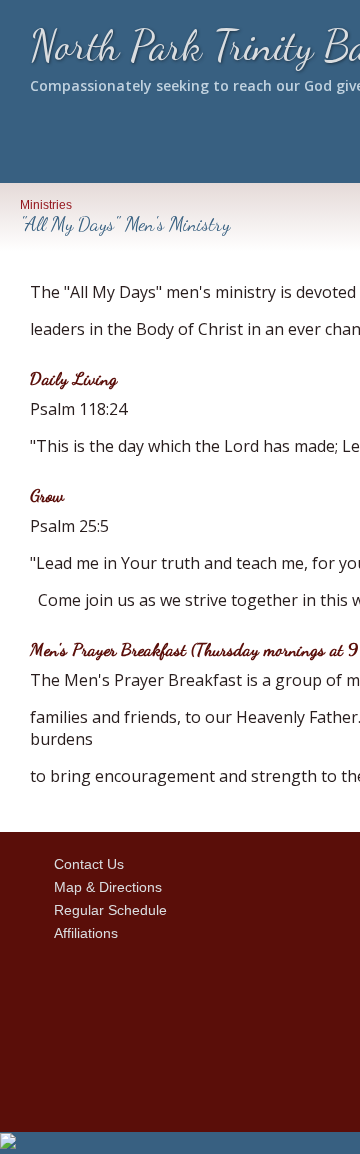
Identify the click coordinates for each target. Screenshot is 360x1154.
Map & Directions (104, 887)
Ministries (46, 205)
